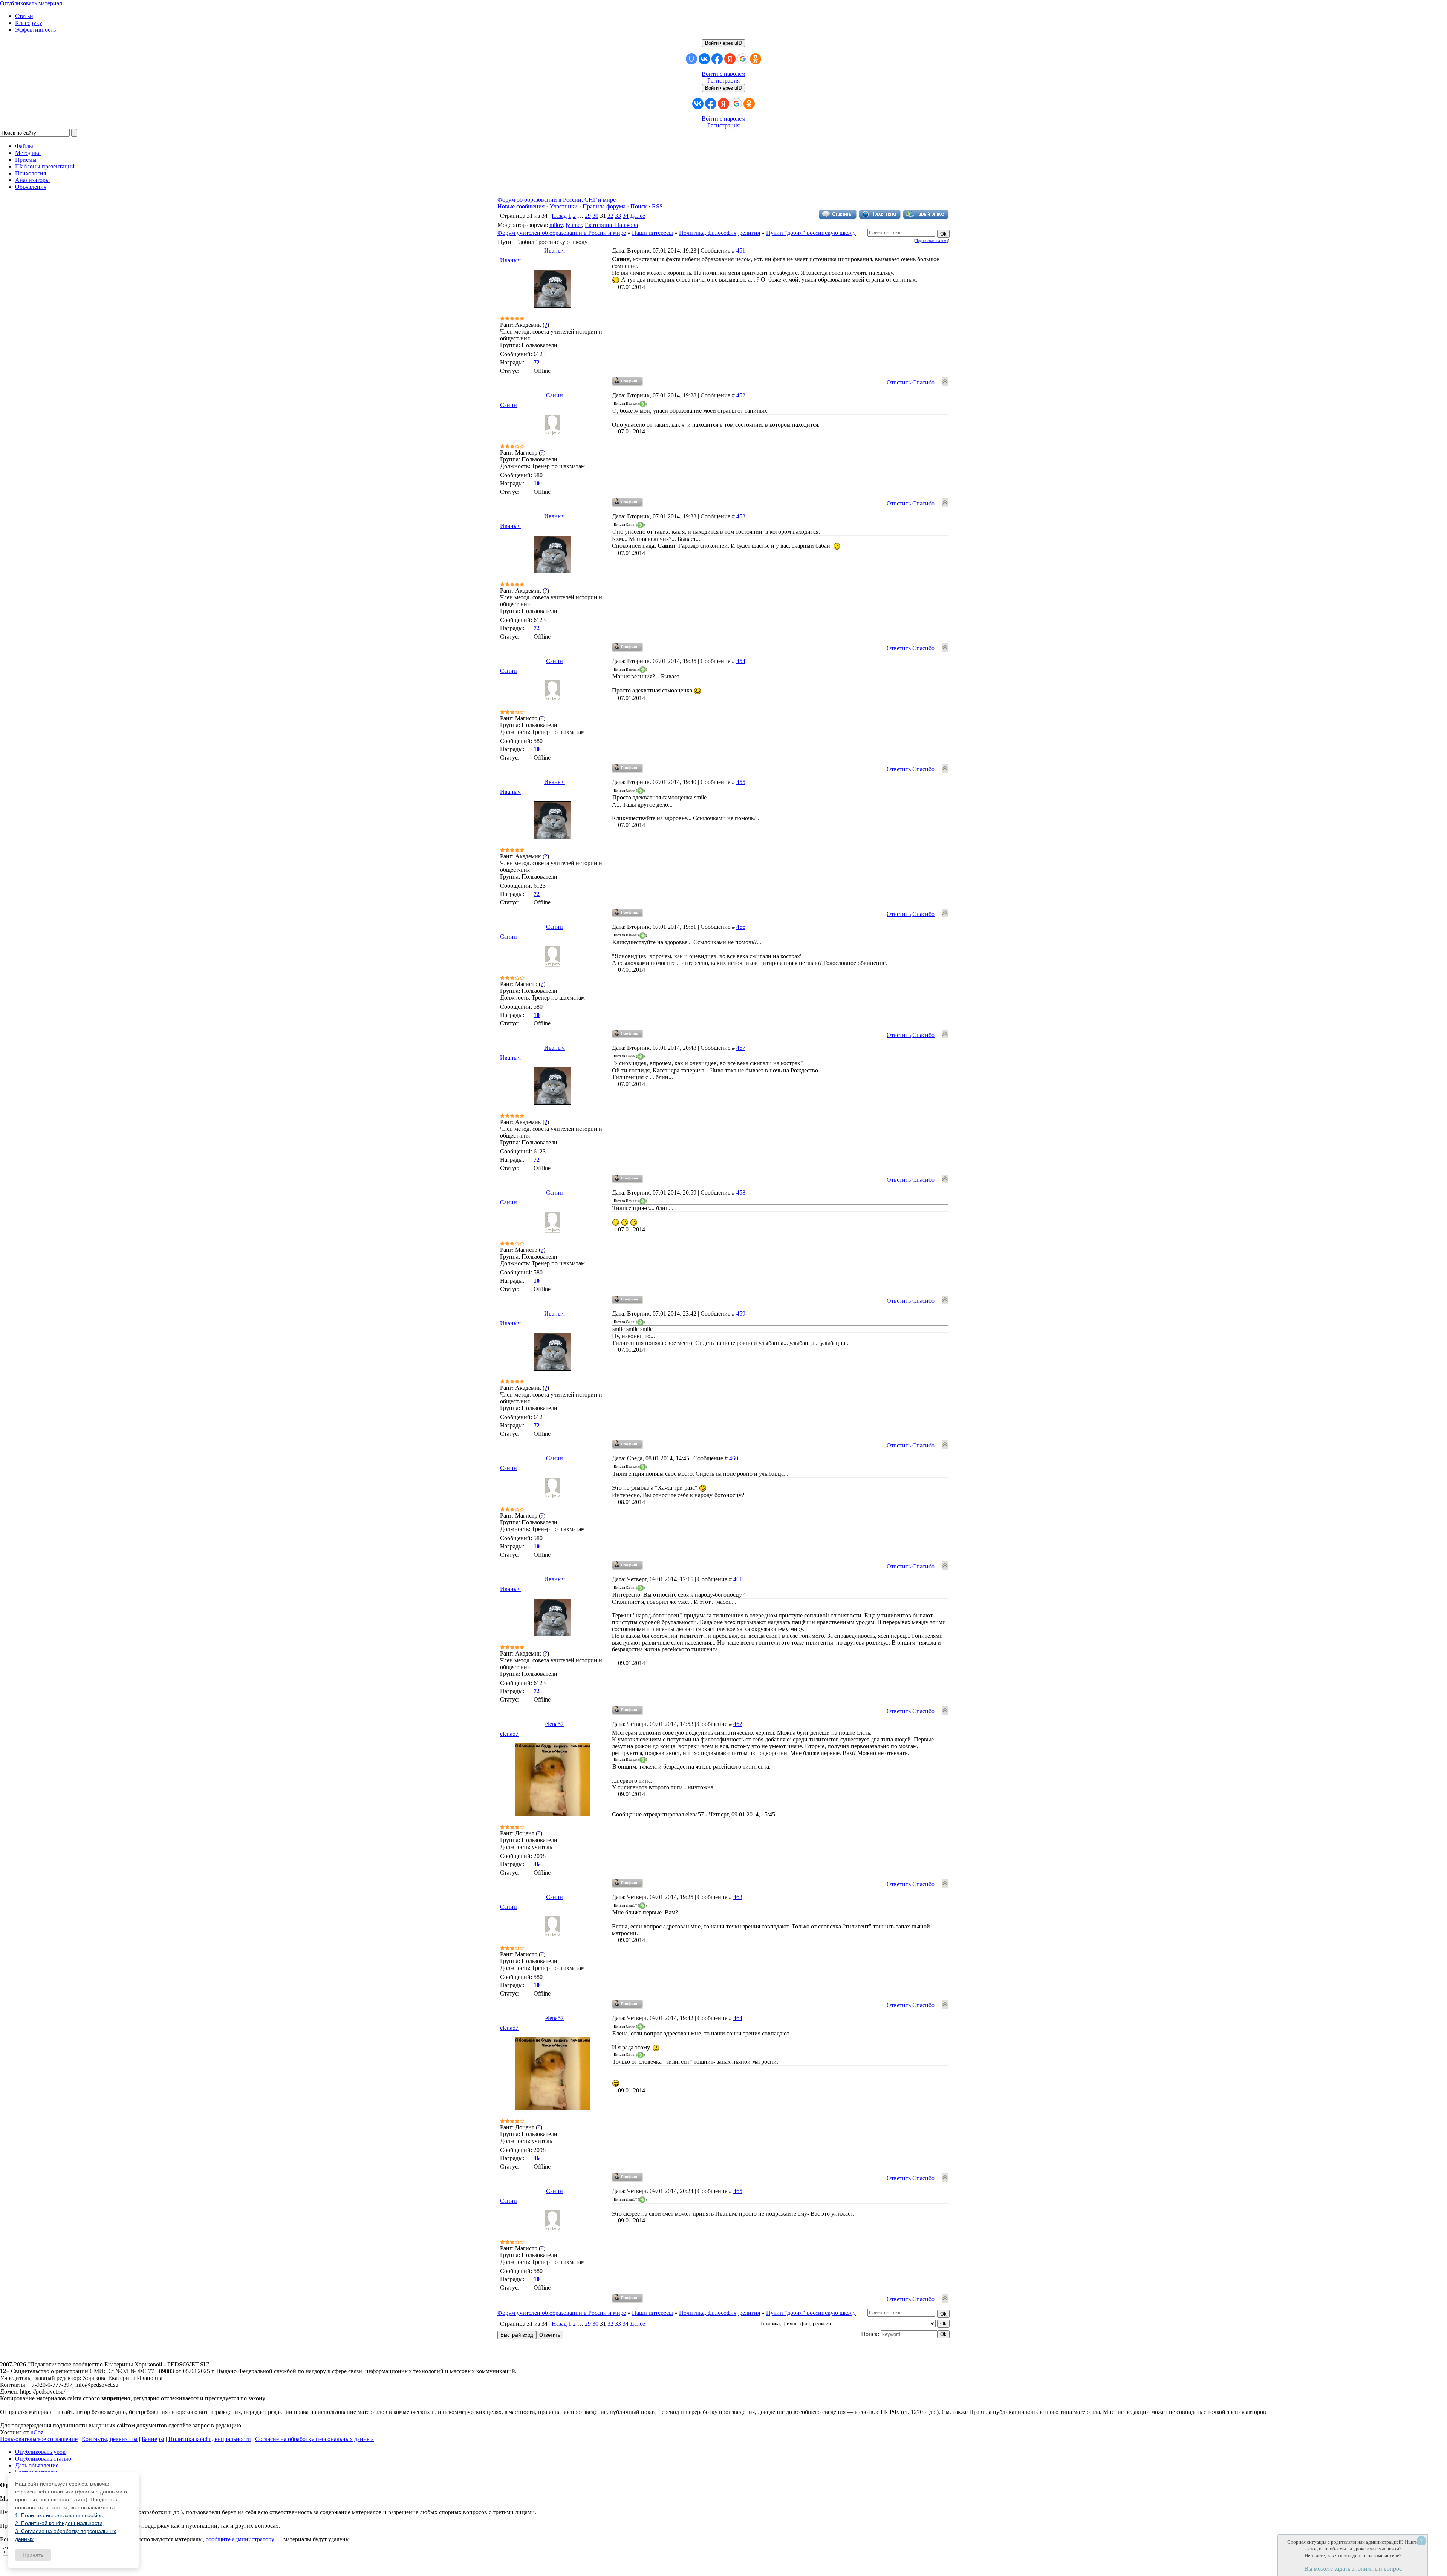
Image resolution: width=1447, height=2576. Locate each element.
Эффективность (35, 30)
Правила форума (604, 206)
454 (741, 661)
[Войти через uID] (691, 59)
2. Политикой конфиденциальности (59, 2523)
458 (741, 1192)
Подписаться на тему (932, 241)
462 (738, 1724)
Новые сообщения (521, 206)
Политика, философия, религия (720, 233)
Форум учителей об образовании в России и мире (562, 233)
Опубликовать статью (43, 2459)
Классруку (29, 23)
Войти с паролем (723, 74)
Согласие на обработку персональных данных (314, 2439)
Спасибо (923, 382)
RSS (657, 206)
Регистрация (723, 80)
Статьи (24, 16)
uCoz (37, 2432)
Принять (33, 2555)
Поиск (639, 206)
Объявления (31, 187)
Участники (564, 206)
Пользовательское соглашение (39, 2439)
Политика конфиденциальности (210, 2439)
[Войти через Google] (743, 59)
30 (595, 216)
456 (741, 927)
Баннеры (153, 2439)
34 (626, 216)
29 (588, 216)
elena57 (554, 1724)
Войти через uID (723, 43)
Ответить (899, 382)
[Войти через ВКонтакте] (704, 59)
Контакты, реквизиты (110, 2439)
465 (738, 2191)
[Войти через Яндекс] (730, 59)
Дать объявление (37, 2465)
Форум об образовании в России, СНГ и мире (557, 200)
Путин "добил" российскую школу (811, 233)
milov (556, 225)
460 (734, 1458)
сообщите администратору (240, 2539)
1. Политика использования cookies (59, 2515)
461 (738, 1579)
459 (741, 1313)
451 (741, 250)
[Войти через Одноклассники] (756, 59)
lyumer (574, 225)
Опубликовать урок (40, 2452)
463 (738, 1897)
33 (618, 216)
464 (738, 2018)
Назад (559, 216)
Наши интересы (652, 233)
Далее (638, 216)
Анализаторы (32, 180)
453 (741, 516)
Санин (554, 395)
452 (741, 395)
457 (741, 1048)
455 (741, 782)
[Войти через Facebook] (717, 59)
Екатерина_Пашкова (611, 225)
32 (610, 216)
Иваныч (554, 250)
